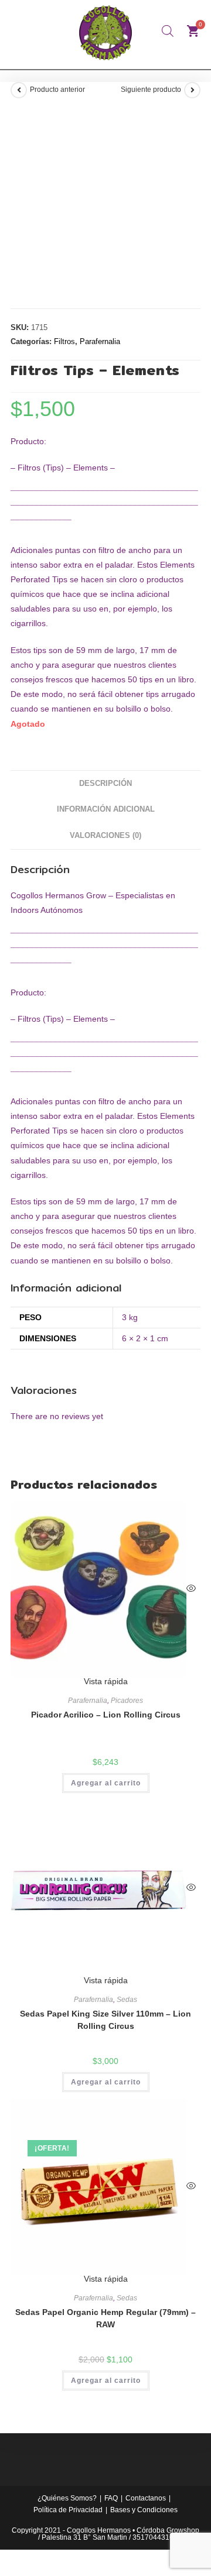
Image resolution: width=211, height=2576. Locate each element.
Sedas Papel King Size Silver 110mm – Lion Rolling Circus (105, 2020)
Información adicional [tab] (106, 809)
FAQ (111, 2498)
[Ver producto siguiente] (192, 90)
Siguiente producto (151, 90)
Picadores (127, 1701)
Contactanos (146, 2498)
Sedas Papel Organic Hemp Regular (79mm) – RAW (105, 2318)
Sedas (127, 2000)
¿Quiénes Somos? (67, 2498)
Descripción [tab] (105, 784)
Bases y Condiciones (144, 2510)
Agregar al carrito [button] (106, 1783)
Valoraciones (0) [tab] (105, 836)
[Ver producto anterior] (19, 90)
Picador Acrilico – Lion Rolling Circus (106, 1715)
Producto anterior (57, 90)
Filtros (64, 341)
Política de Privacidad (68, 2510)
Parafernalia (100, 341)
